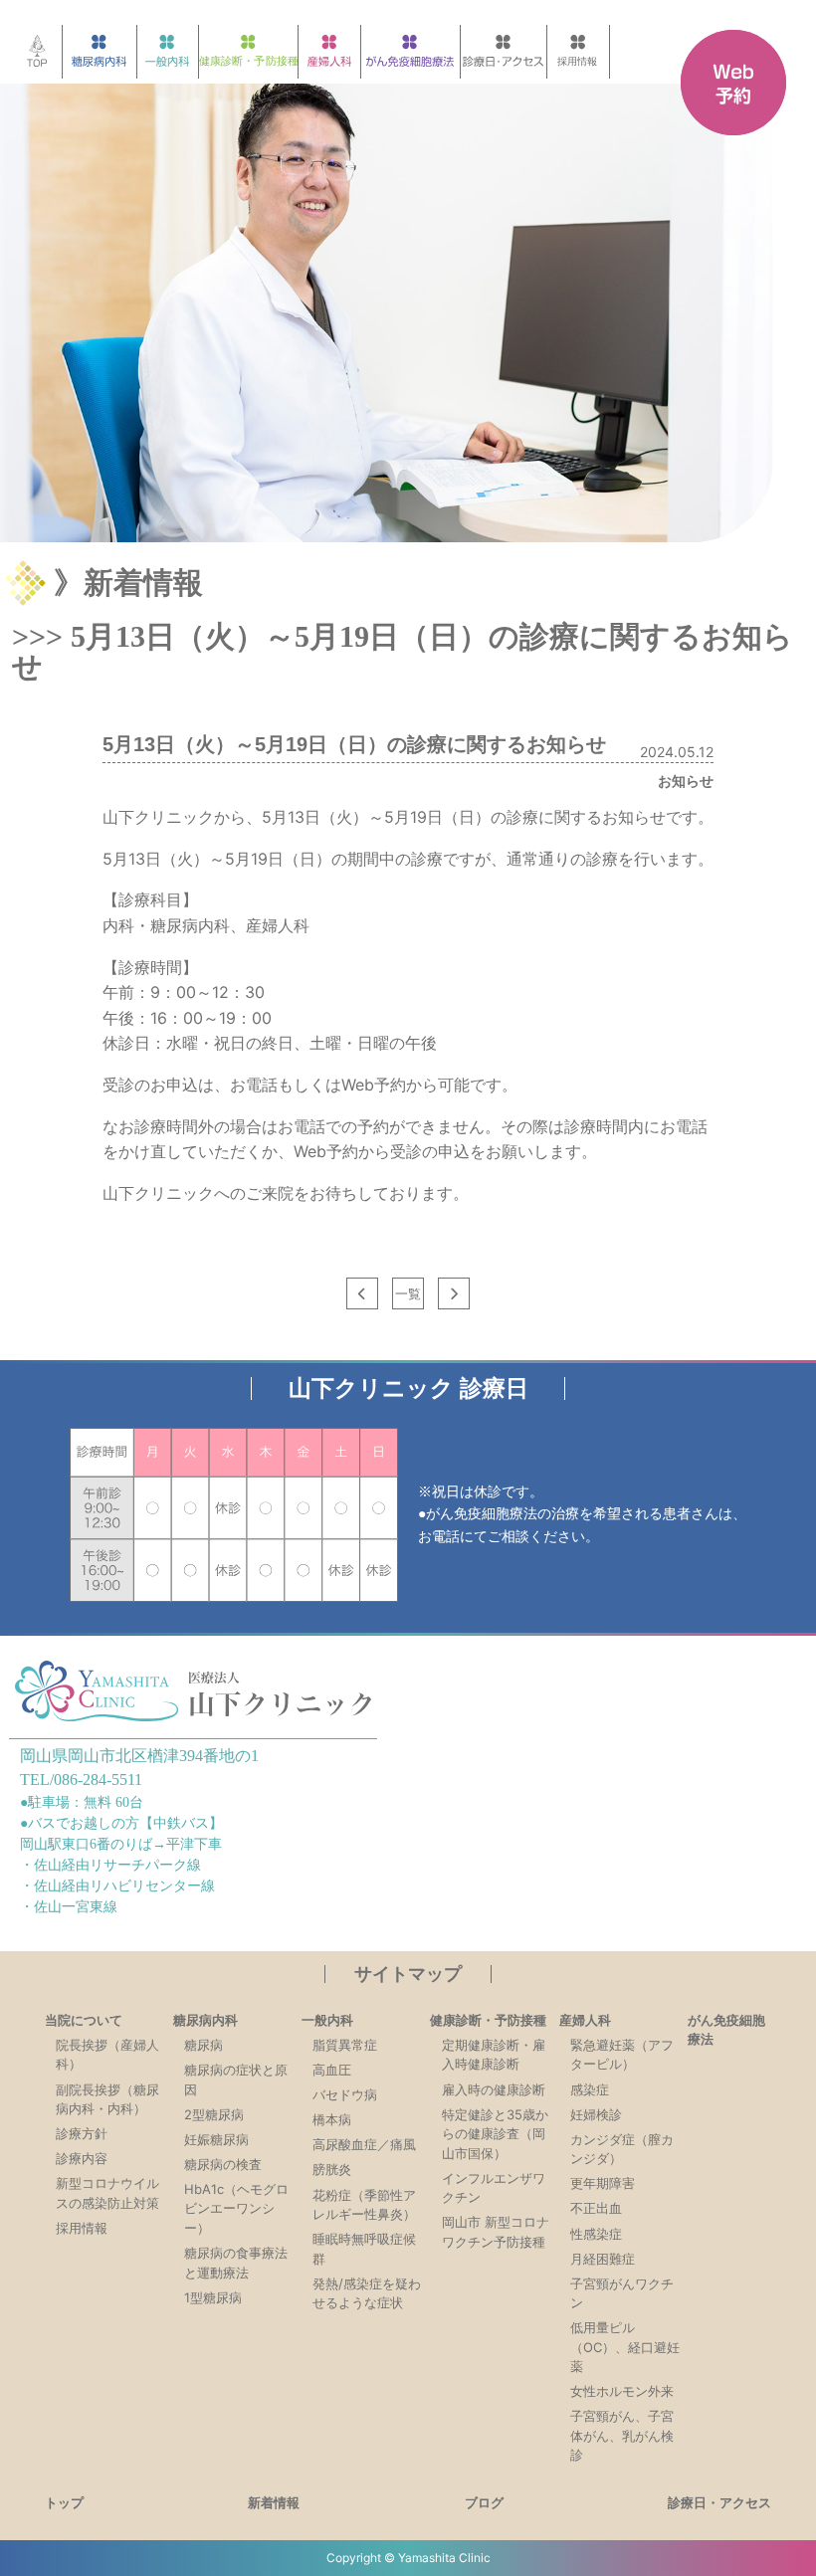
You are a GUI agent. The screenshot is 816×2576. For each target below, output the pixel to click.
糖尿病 (204, 2045)
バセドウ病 (345, 2094)
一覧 (408, 1293)
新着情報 (274, 2502)
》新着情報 (128, 583)
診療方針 (82, 2133)
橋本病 (332, 2119)
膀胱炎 (332, 2169)
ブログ (484, 2502)
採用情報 (82, 2228)
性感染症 (596, 2234)
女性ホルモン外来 (622, 2391)
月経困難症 (603, 2259)
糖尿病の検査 (223, 2164)
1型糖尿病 (213, 2297)
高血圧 (332, 2070)
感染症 (590, 2089)
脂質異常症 (345, 2045)
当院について (84, 2020)
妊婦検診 (596, 2114)
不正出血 (596, 2208)
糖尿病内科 (205, 2020)
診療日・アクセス (719, 2502)
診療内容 (82, 2158)
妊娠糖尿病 (216, 2139)
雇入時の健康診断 (494, 2089)
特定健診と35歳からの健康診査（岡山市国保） (495, 2134)
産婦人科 (585, 2020)
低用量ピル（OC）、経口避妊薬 (625, 2347)
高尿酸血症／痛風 (364, 2144)
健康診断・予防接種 (488, 2020)
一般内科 (327, 2020)
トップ (64, 2502)
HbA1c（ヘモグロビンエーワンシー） (236, 2208)
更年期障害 (603, 2183)
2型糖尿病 (214, 2114)
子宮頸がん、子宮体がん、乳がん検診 (622, 2435)
